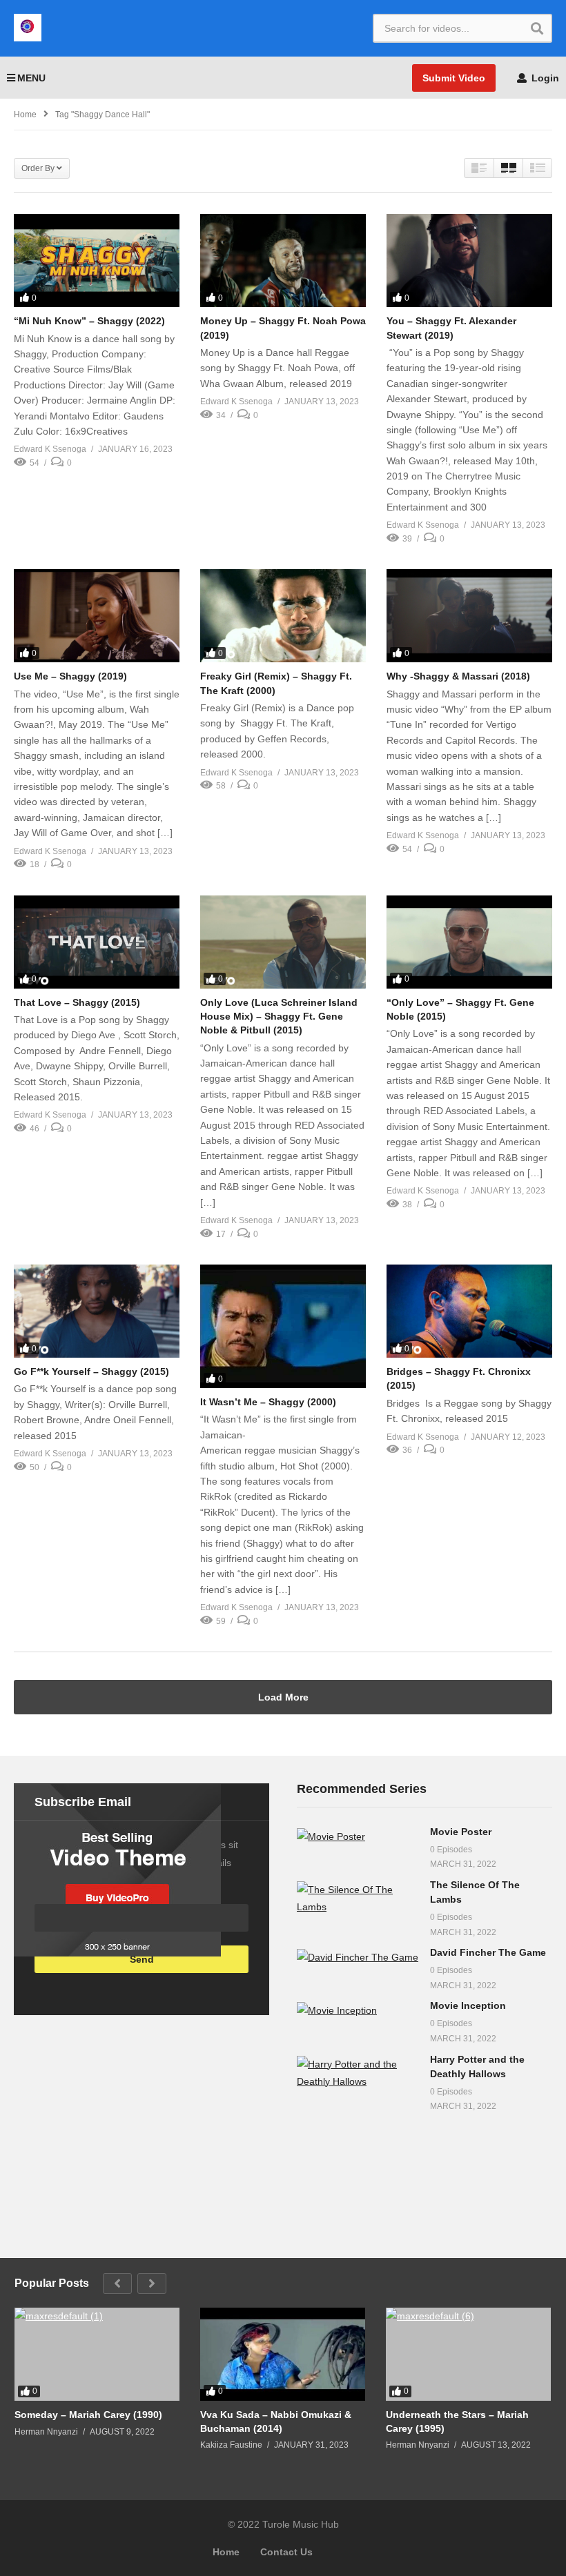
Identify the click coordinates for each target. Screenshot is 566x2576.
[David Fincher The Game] (358, 1958)
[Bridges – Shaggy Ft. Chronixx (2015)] (469, 1311)
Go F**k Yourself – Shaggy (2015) (91, 1371)
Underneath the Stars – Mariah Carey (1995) (457, 2421)
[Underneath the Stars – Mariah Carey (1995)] (468, 2354)
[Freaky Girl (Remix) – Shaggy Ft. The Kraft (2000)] (283, 616)
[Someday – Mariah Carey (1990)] (97, 2354)
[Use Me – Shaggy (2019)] (97, 616)
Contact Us (286, 2552)
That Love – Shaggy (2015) (77, 1002)
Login (544, 78)
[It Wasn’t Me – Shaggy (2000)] (283, 1326)
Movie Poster (461, 1832)
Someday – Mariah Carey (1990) (88, 2415)
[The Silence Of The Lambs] (358, 1899)
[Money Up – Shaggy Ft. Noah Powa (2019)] (283, 260)
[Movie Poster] (358, 1837)
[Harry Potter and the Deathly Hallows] (358, 2073)
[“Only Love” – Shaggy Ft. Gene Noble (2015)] (469, 942)
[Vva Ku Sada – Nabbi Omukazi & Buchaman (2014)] (283, 2354)
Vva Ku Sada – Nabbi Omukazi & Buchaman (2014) (276, 2421)
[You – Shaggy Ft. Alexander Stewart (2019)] (469, 260)
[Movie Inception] (358, 2011)
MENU (31, 78)
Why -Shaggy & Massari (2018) (458, 676)
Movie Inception (468, 2005)
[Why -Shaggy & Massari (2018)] (469, 616)
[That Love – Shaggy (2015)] (97, 942)
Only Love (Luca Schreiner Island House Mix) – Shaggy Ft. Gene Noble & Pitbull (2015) (279, 1017)
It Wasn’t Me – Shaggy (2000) (268, 1402)
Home (226, 2552)
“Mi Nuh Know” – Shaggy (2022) (89, 321)
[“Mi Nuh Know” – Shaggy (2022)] (97, 260)
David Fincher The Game (488, 1952)
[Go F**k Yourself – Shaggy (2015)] (97, 1311)
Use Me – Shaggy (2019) (70, 676)
